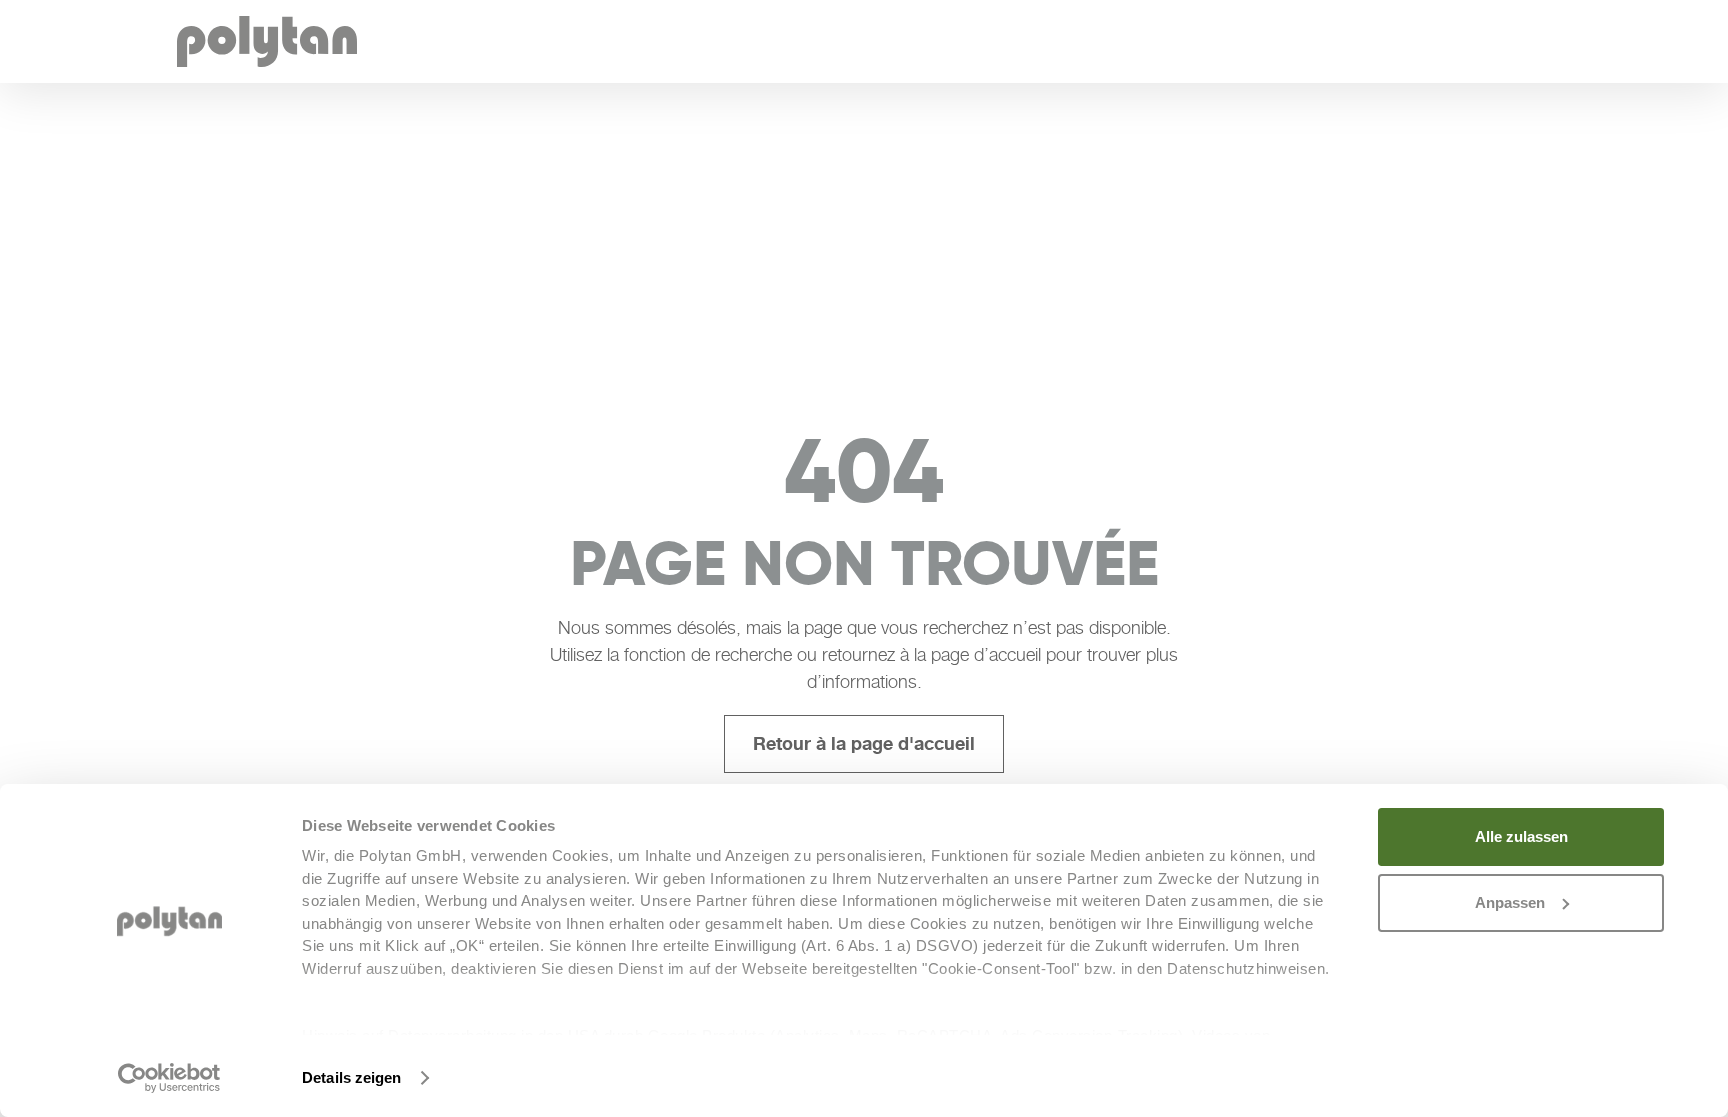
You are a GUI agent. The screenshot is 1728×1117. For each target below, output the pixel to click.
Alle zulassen (1521, 836)
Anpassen (1510, 902)
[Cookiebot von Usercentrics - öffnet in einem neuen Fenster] (169, 1078)
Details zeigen (351, 1077)
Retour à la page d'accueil (864, 743)
